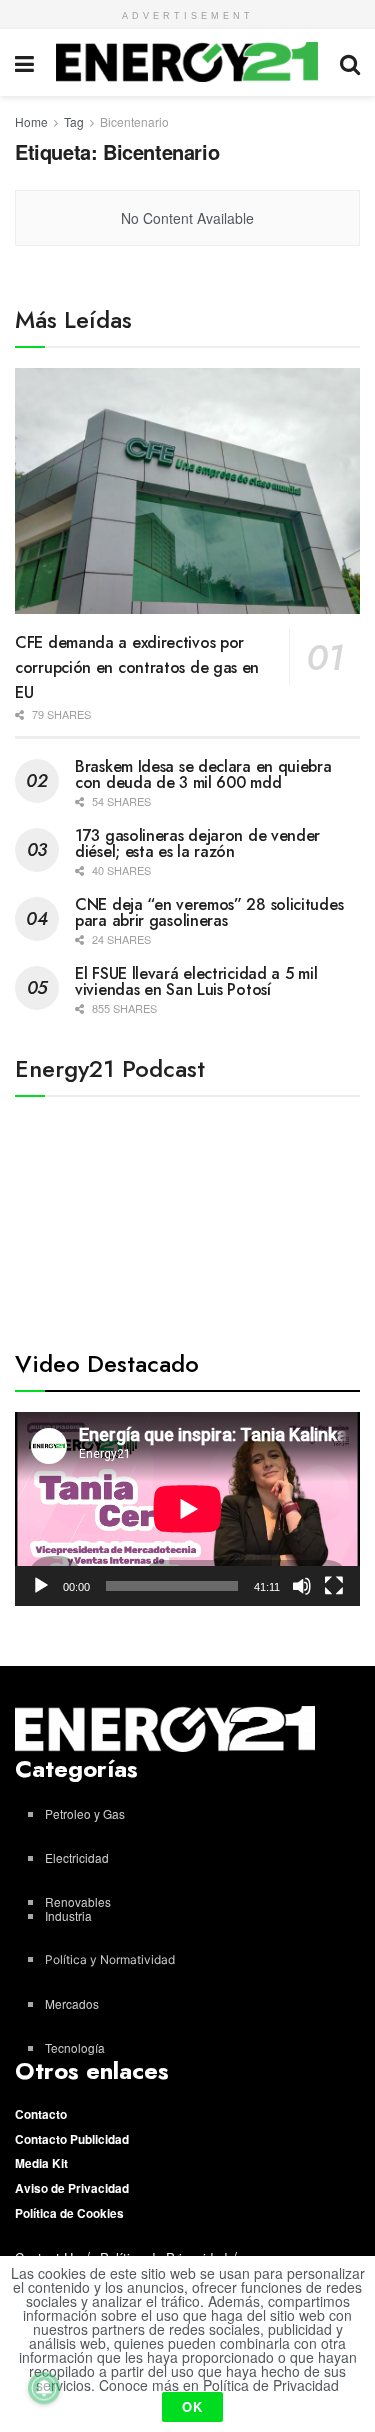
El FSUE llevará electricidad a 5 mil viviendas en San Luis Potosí (196, 981)
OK (192, 2406)
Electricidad (77, 1857)
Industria (68, 1915)
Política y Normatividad (110, 1959)
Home (31, 121)
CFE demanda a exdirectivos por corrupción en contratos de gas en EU (137, 667)
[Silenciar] (302, 1586)
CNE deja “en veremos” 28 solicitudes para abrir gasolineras (209, 912)
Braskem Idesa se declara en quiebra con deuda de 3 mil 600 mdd (203, 774)
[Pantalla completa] (334, 1586)
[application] (187, 1509)
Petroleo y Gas (85, 1813)
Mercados (72, 2003)
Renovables (78, 1901)
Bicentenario (134, 121)
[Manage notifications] (44, 2388)
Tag (74, 121)
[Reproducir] (41, 1586)
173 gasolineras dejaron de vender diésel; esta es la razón (197, 843)
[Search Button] (350, 62)
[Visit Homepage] (187, 62)
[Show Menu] (24, 62)
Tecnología (75, 2047)
